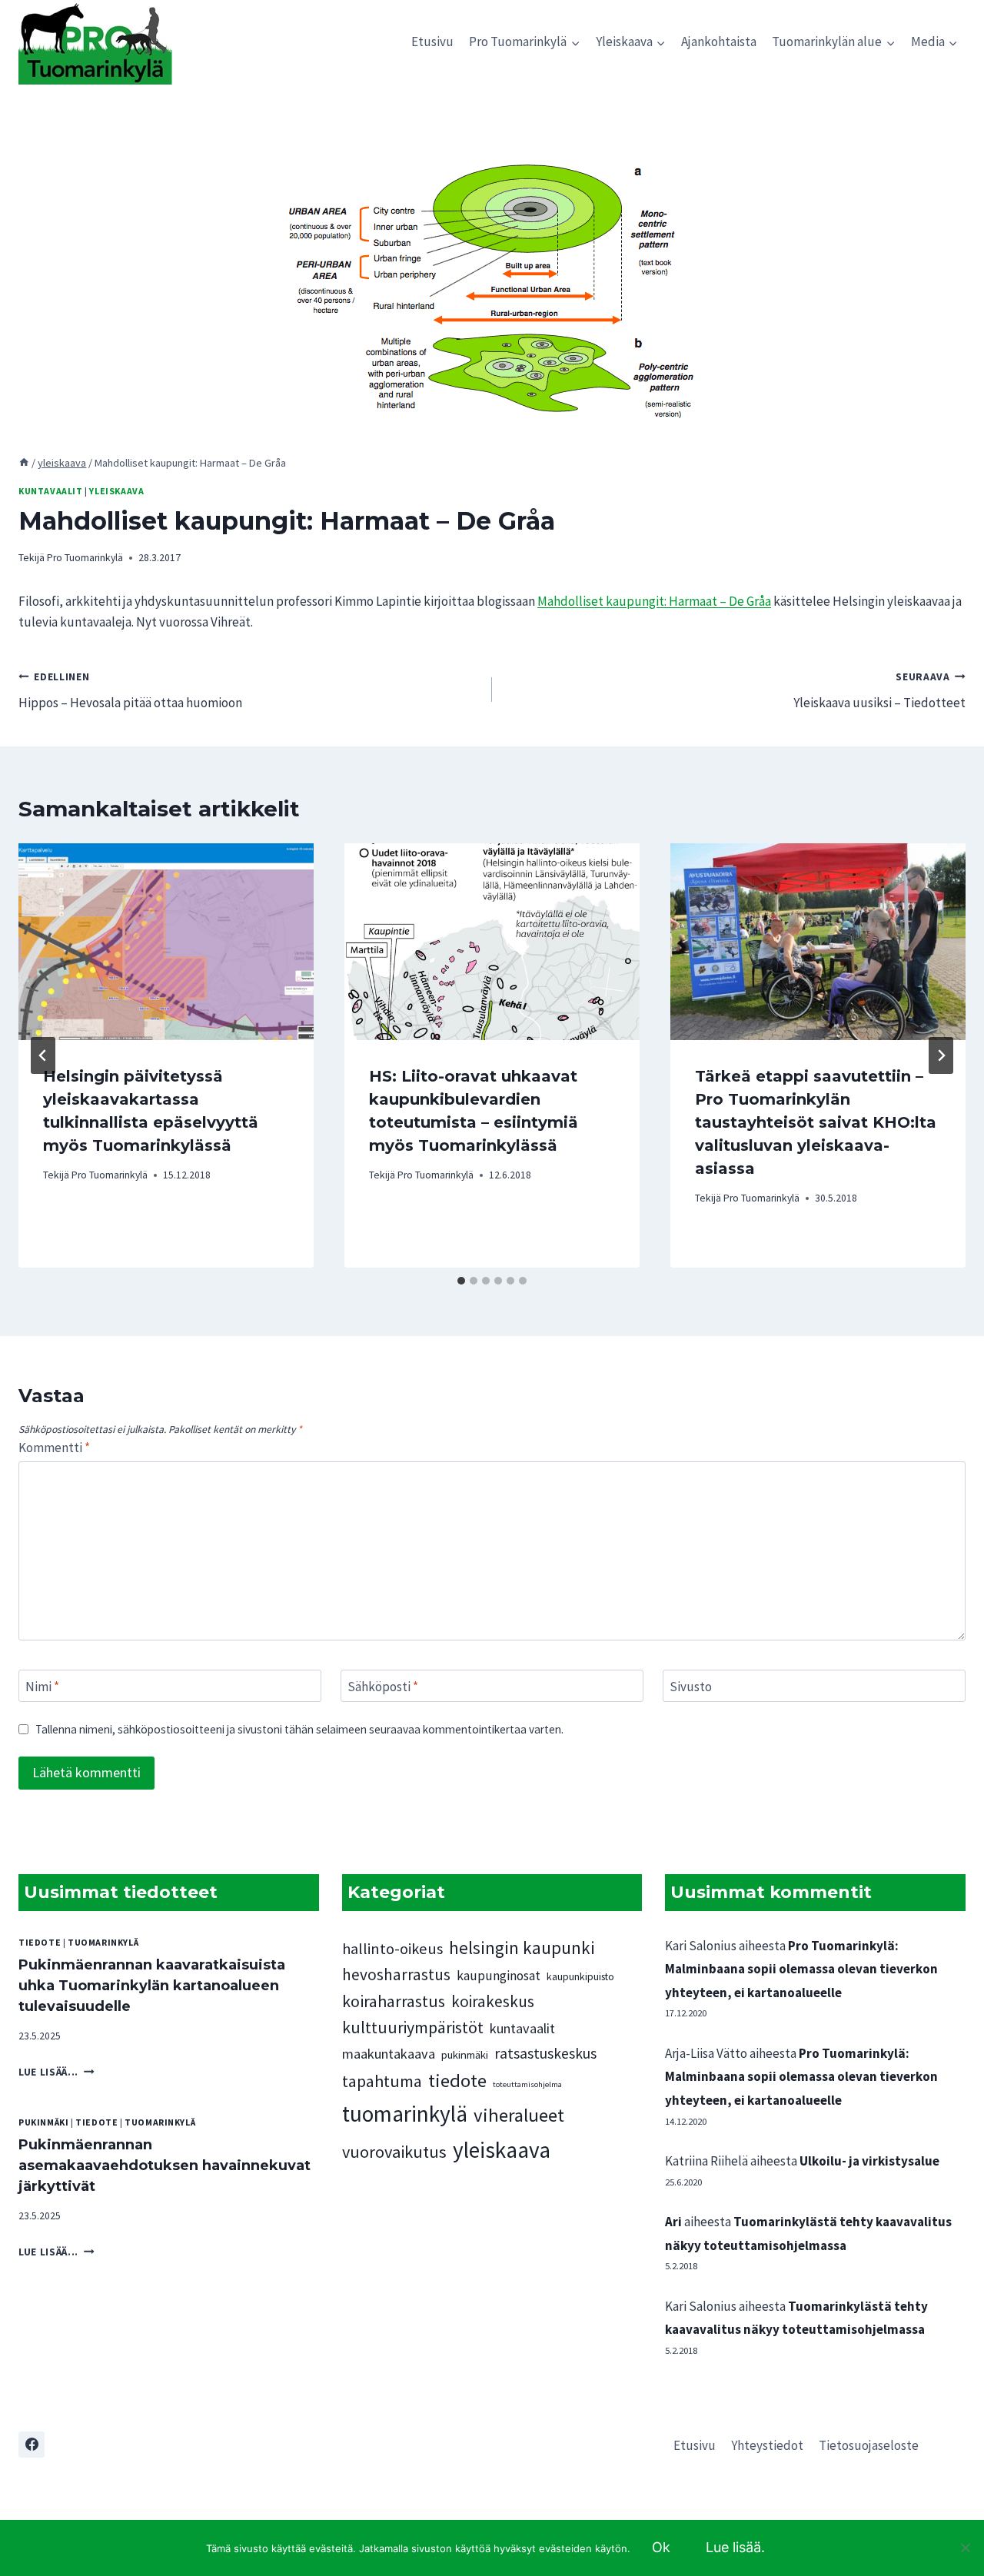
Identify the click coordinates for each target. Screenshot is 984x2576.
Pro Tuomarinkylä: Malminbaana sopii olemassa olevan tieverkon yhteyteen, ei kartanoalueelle (801, 1969)
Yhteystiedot (767, 2445)
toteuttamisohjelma (527, 2084)
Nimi (42, 1687)
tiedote (40, 1942)
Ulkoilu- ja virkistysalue (869, 2161)
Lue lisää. (735, 2547)
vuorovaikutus (394, 2152)
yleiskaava (116, 491)
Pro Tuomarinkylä (85, 558)
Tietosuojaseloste (869, 2445)
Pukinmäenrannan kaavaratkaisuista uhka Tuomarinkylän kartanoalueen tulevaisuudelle (152, 1986)
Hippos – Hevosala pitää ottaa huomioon (130, 691)
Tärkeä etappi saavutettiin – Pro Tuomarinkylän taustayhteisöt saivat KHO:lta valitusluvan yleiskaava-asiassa (816, 1122)
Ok (661, 2547)
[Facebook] (32, 2445)
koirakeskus (493, 2001)
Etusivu (432, 42)
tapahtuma (382, 2081)
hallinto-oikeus (392, 1949)
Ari (673, 2222)
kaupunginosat (499, 1976)
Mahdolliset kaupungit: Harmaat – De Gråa (654, 601)
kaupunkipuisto (580, 1976)
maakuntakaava (389, 2054)
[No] (965, 2548)
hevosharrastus (396, 1974)
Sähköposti (383, 1687)
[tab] (461, 1281)
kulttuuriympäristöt (413, 2028)
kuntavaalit (51, 491)
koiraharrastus (394, 2001)
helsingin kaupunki (522, 1948)
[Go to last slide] (43, 1055)
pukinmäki (43, 2122)
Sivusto (691, 1687)
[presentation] (166, 942)
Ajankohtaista (719, 42)
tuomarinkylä (103, 1942)
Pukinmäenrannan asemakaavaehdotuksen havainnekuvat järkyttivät (165, 2166)
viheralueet (519, 2115)
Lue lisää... (57, 2072)
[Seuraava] (941, 1055)
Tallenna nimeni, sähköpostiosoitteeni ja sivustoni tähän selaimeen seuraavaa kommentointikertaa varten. (299, 1729)
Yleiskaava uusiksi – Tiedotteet (879, 691)
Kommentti (54, 1448)
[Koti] (24, 463)
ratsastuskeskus (545, 2053)
